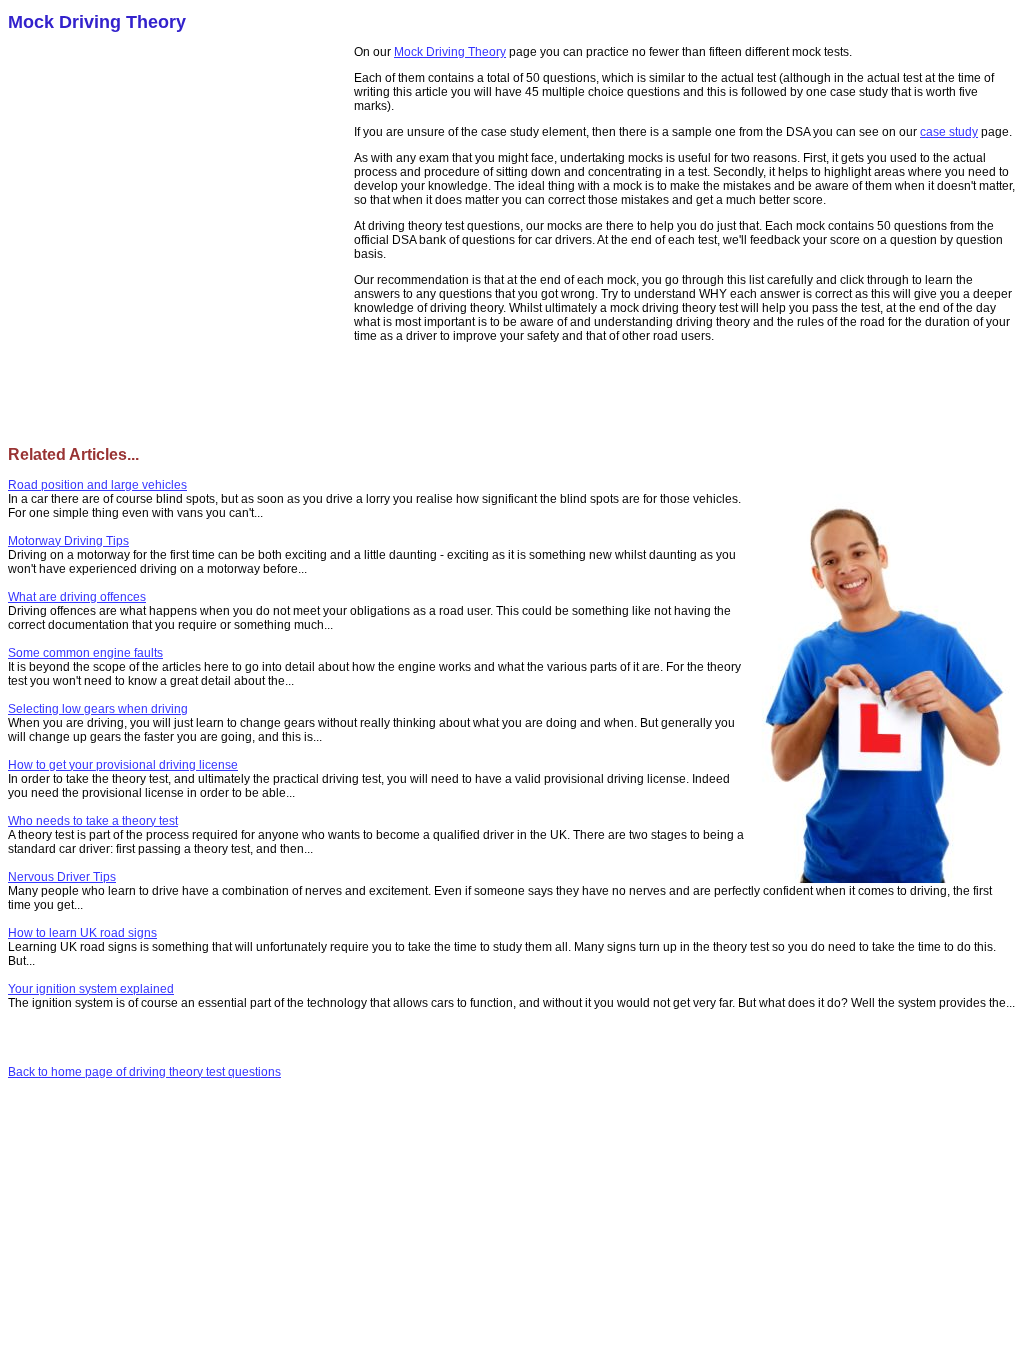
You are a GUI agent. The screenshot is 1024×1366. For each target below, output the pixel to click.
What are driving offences (77, 597)
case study (949, 132)
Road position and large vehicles (97, 485)
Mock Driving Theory (450, 52)
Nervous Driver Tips (62, 877)
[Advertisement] (181, 190)
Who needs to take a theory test (93, 821)
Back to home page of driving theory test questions (144, 1072)
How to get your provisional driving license (123, 765)
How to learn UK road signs (82, 933)
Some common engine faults (85, 653)
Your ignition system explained (91, 989)
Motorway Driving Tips (68, 541)
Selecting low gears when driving (98, 709)
